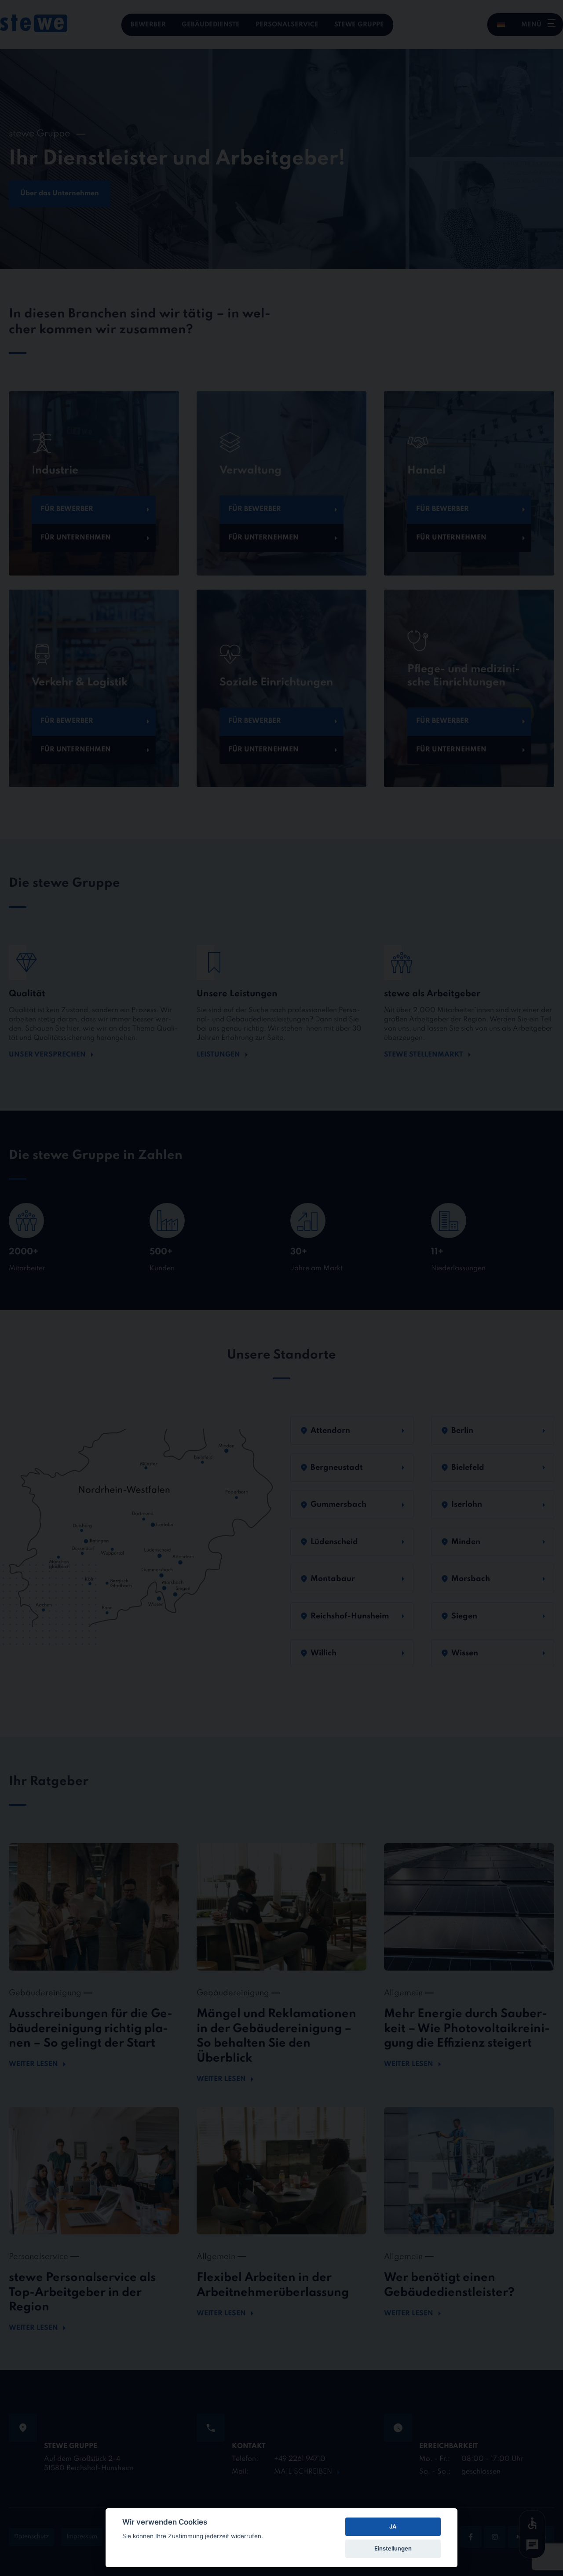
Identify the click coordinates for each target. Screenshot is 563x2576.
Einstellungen (393, 2548)
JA (393, 2526)
